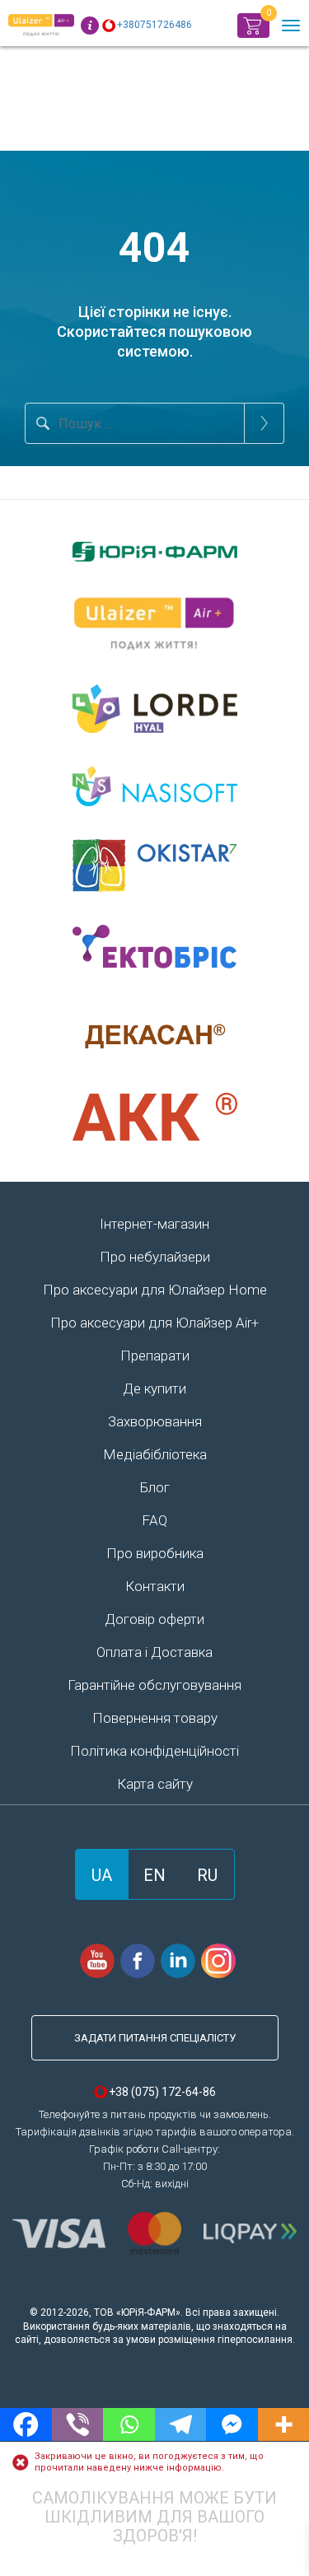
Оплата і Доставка (154, 1652)
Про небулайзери (155, 1257)
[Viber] (78, 2424)
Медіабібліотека (155, 1454)
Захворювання (155, 1421)
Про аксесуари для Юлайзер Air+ (154, 1323)
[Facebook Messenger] (232, 2424)
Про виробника (155, 1553)
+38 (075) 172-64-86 (162, 2092)
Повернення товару (155, 1718)
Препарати (155, 1356)
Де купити (154, 1388)
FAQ (154, 1520)
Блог (155, 1487)
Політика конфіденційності (154, 1751)
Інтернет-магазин (154, 1224)
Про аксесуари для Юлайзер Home (155, 1290)
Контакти (155, 1586)
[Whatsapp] (129, 2424)
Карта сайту (155, 1784)
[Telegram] (181, 2424)
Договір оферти (154, 1619)
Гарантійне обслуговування (154, 1685)
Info (90, 26)
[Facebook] (26, 2424)
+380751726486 (154, 25)
